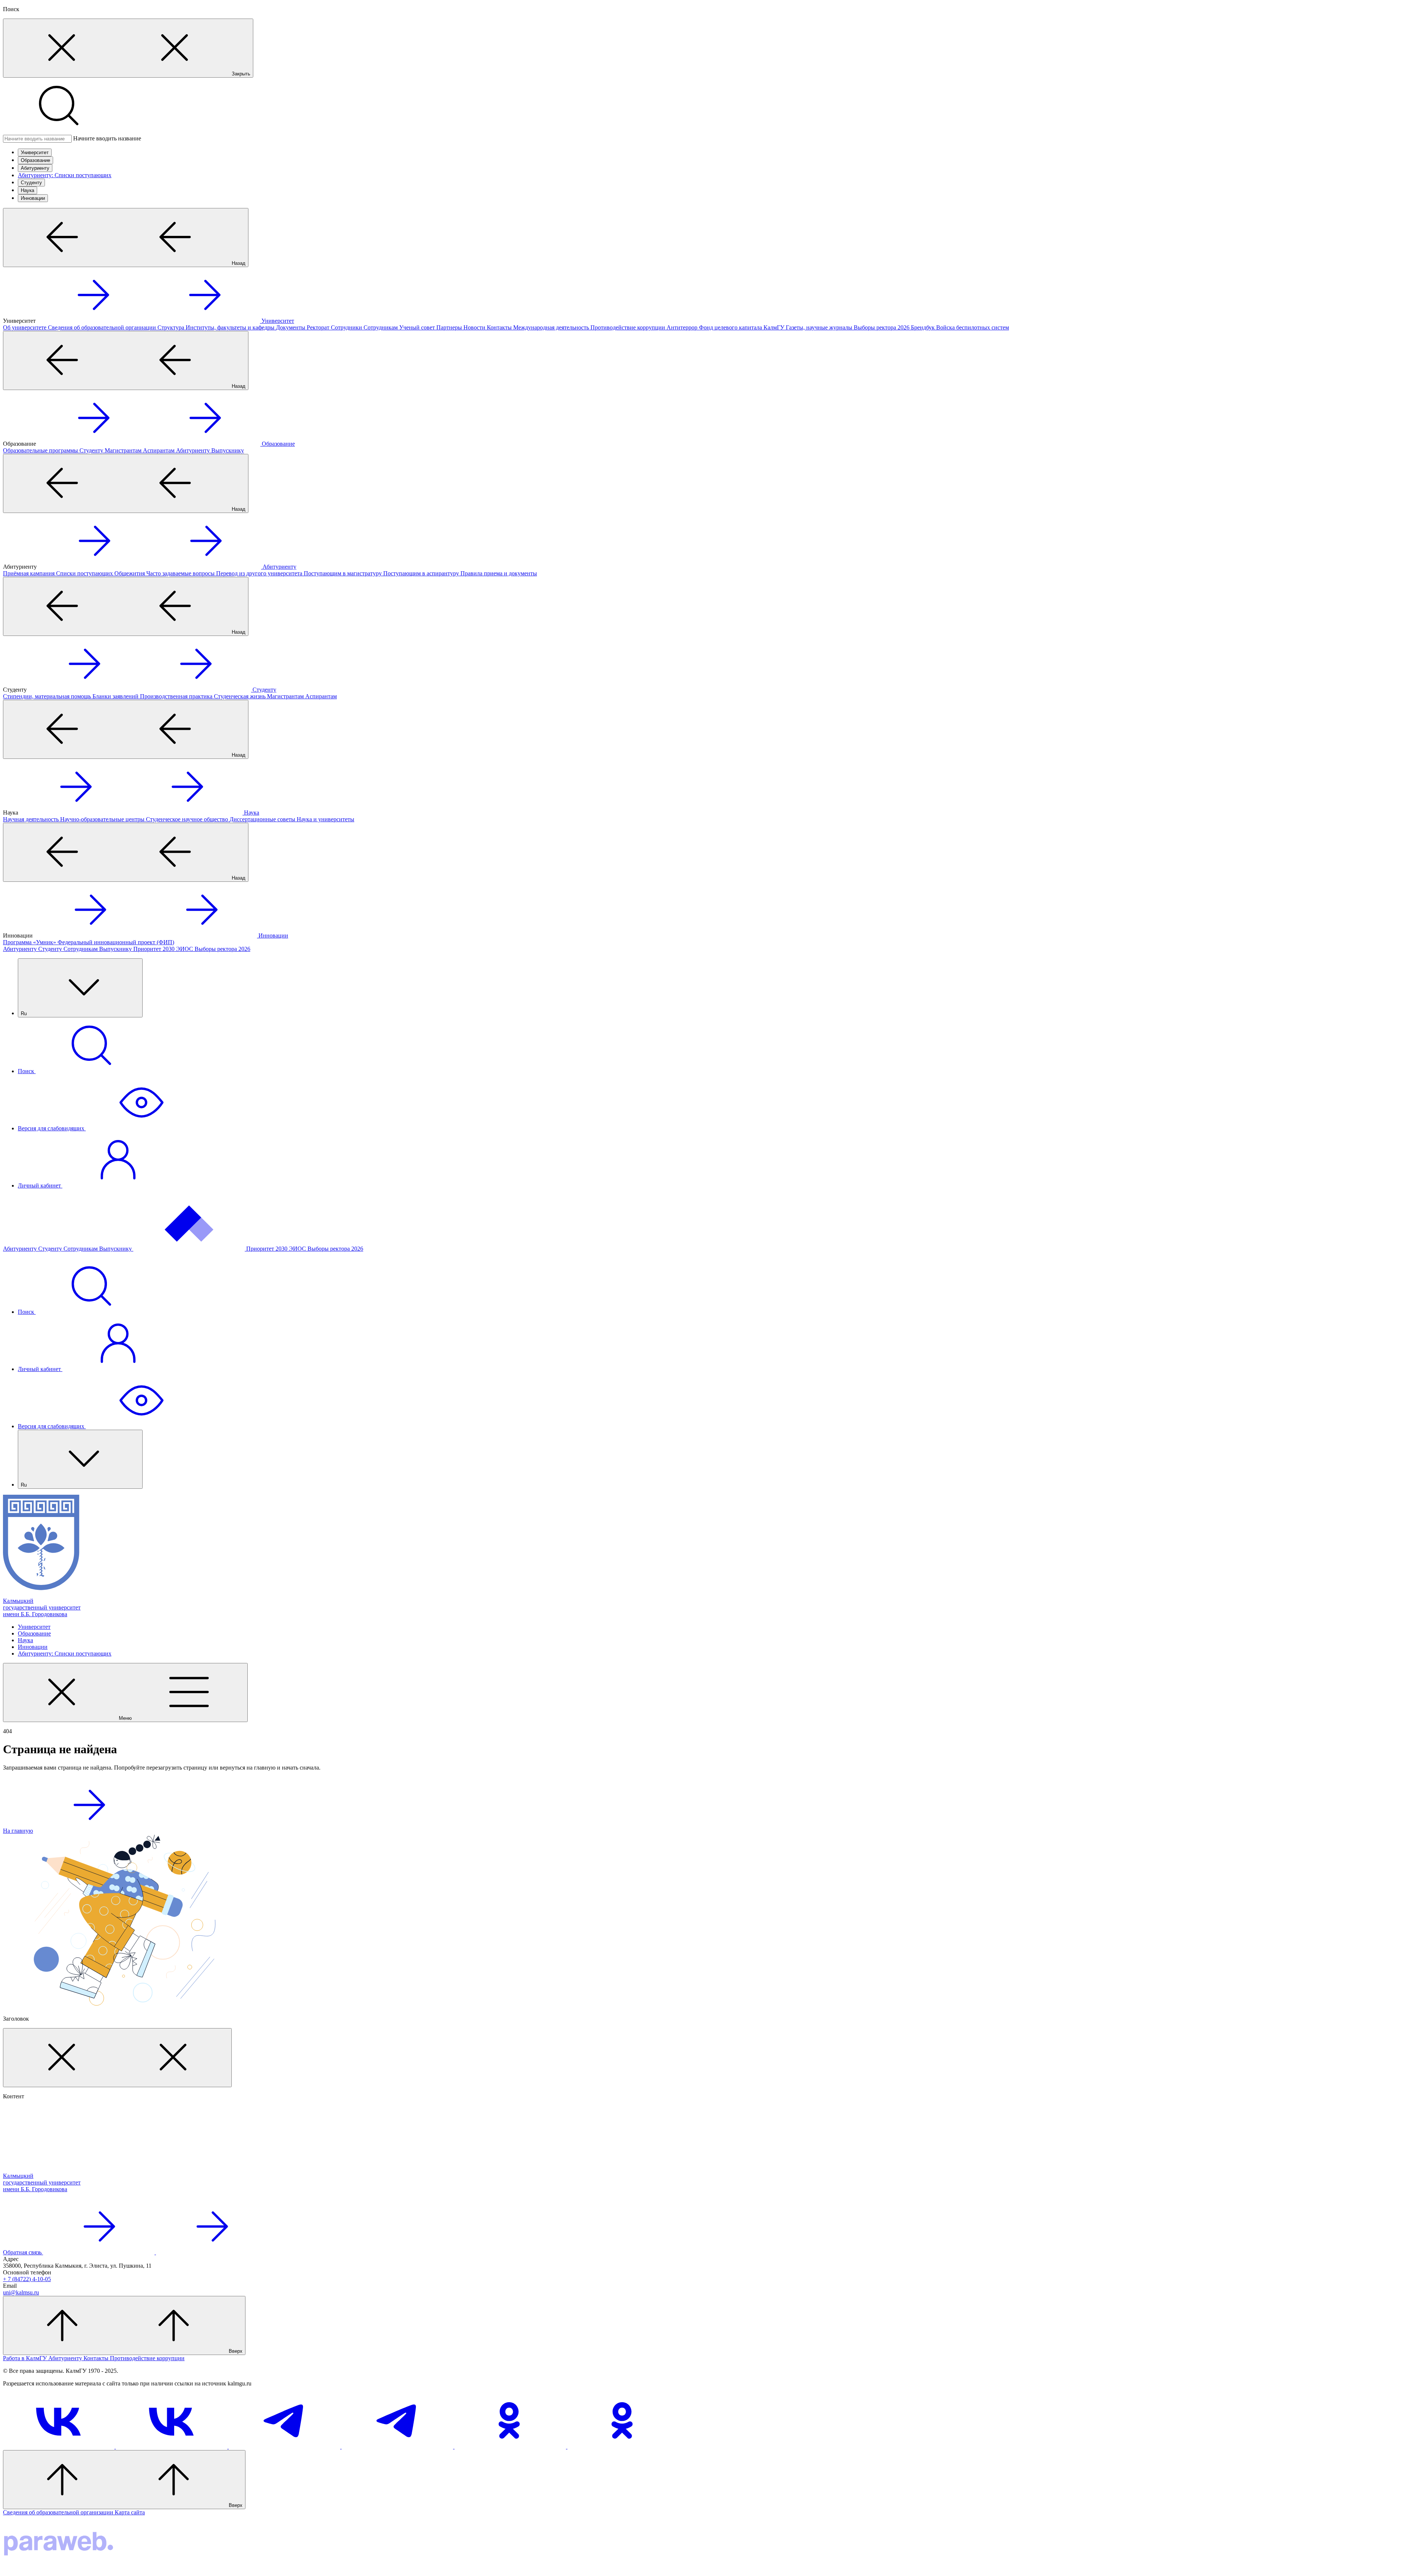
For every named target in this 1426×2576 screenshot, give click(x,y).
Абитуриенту (35, 168)
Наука (27, 190)
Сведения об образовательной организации (59, 2512)
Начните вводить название (107, 138)
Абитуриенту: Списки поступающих (65, 175)
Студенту (31, 183)
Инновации (33, 198)
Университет (35, 152)
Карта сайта (130, 2512)
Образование (35, 160)
